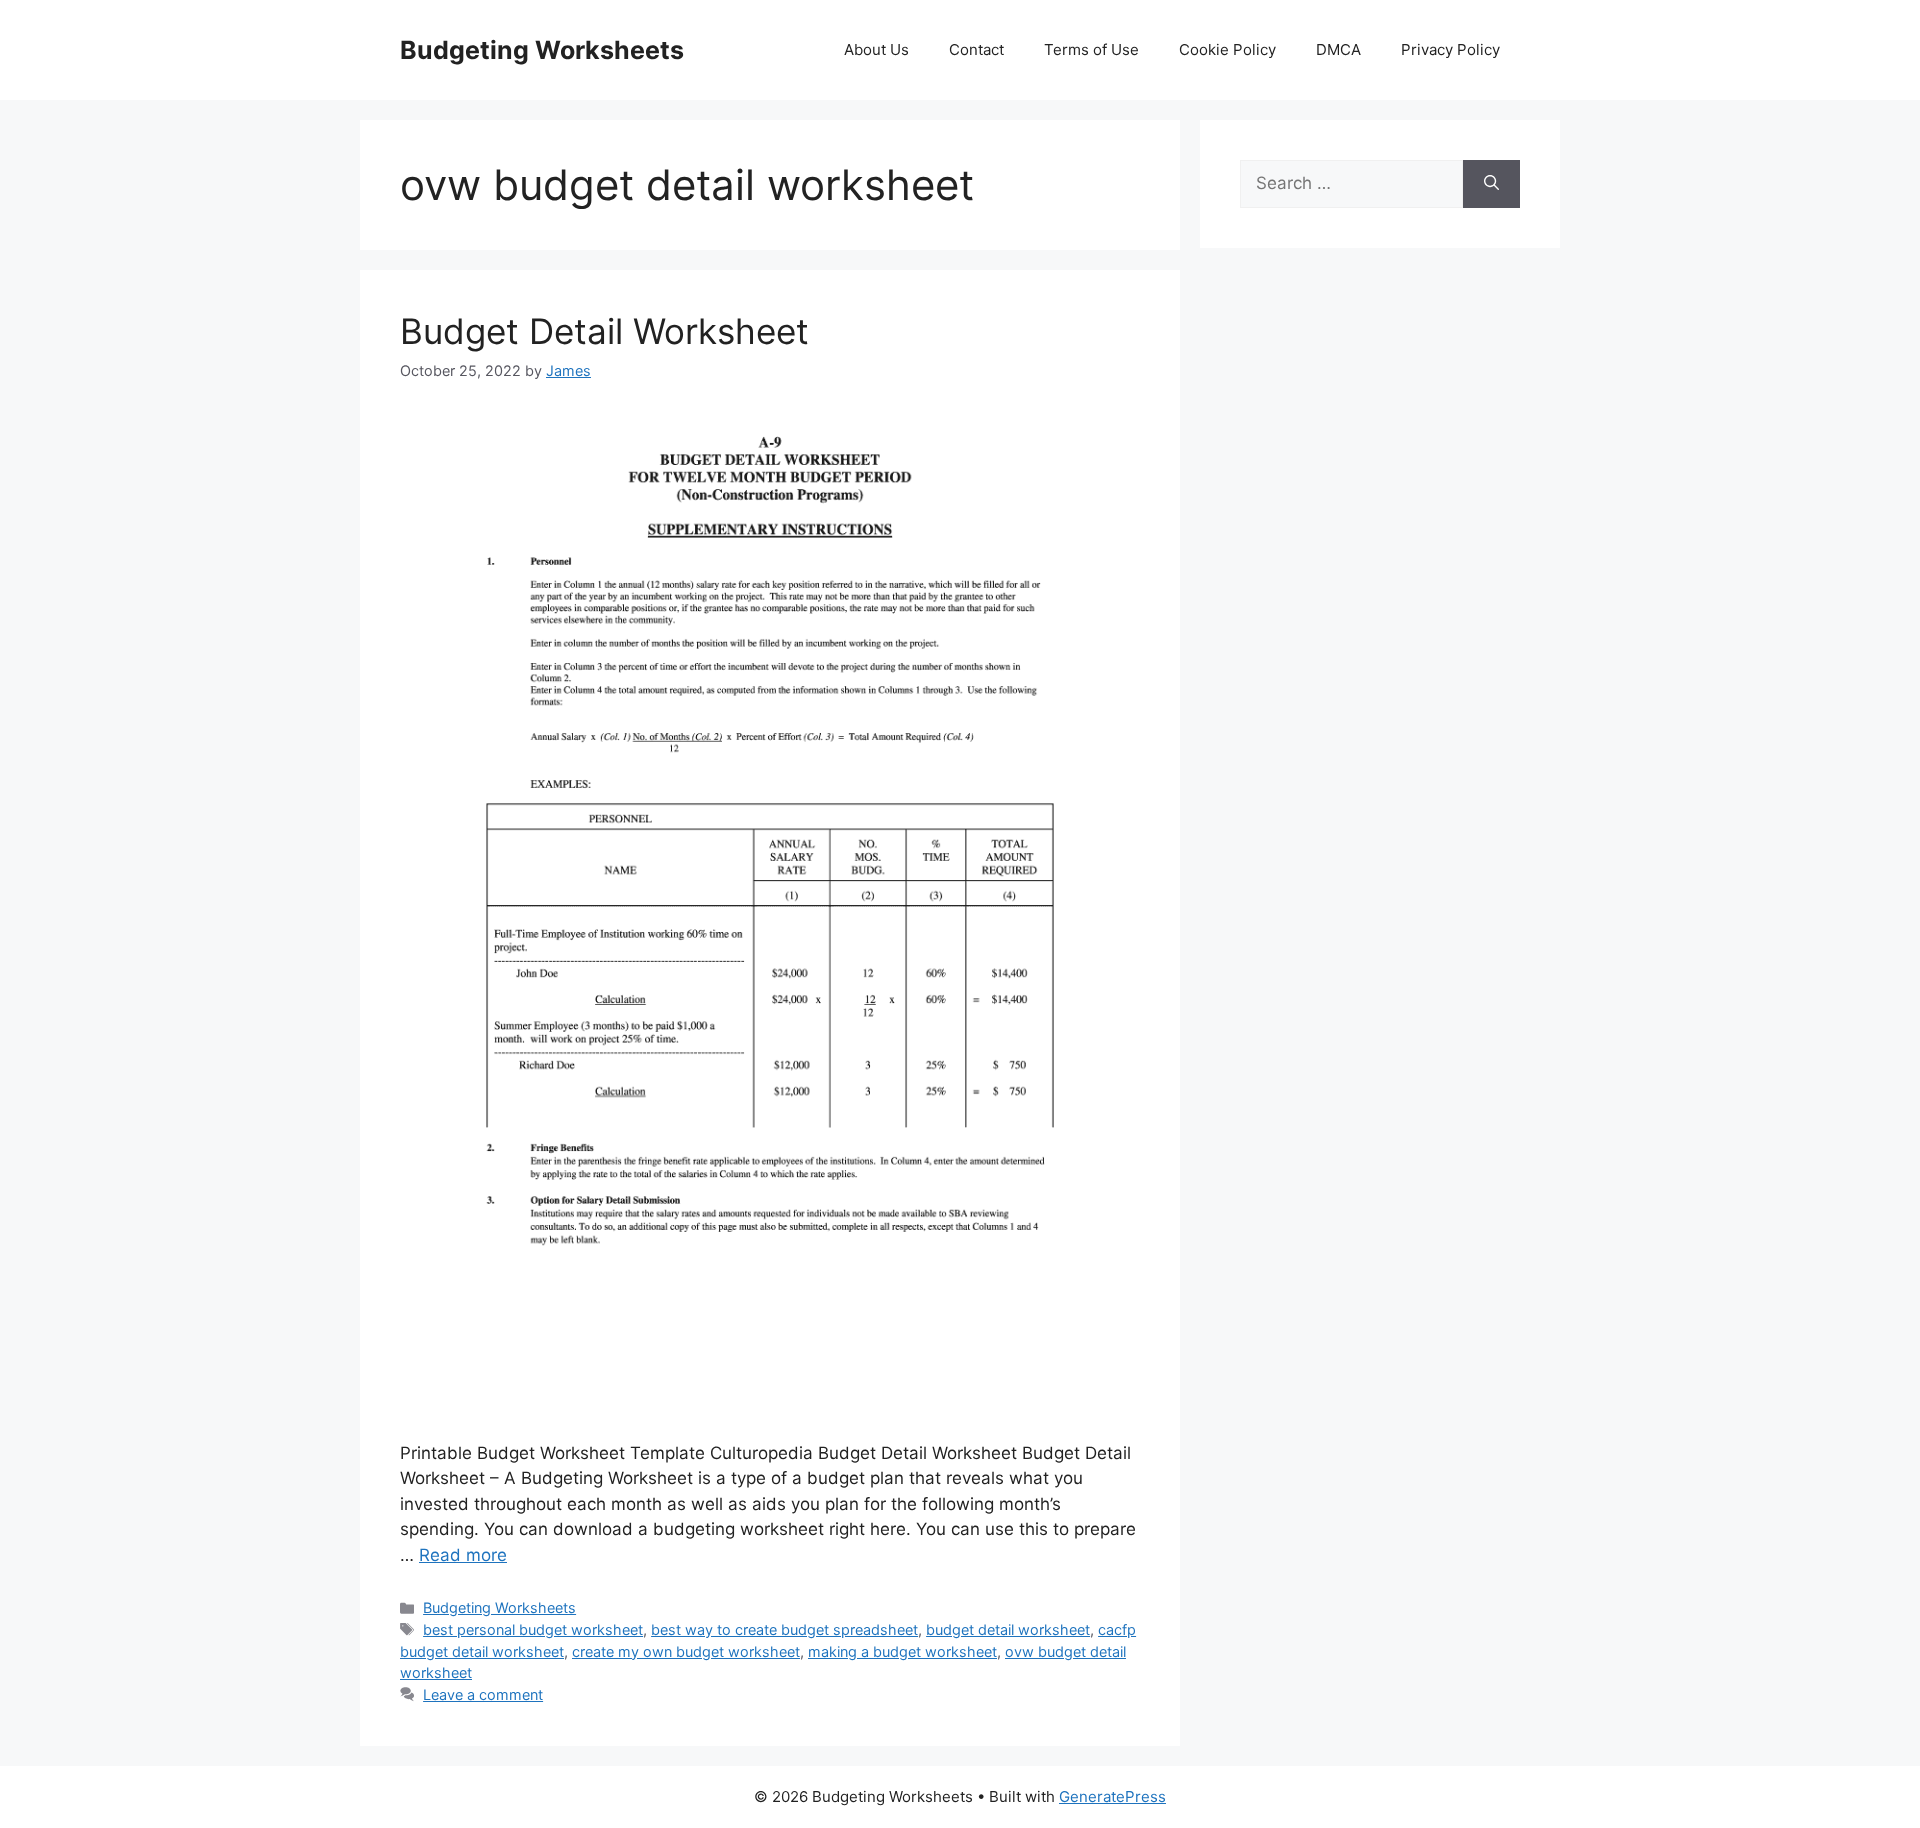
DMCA (1338, 49)
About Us (876, 49)
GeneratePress (1112, 1796)
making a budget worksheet (902, 1651)
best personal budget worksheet (533, 1629)
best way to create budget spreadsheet (784, 1629)
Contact (976, 49)
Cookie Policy (1227, 49)
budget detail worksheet (1008, 1629)
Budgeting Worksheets (542, 50)
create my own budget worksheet (686, 1651)
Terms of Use (1091, 49)
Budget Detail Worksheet (604, 331)
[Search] (1491, 184)
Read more (463, 1555)
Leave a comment (483, 1694)
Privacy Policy (1450, 49)
